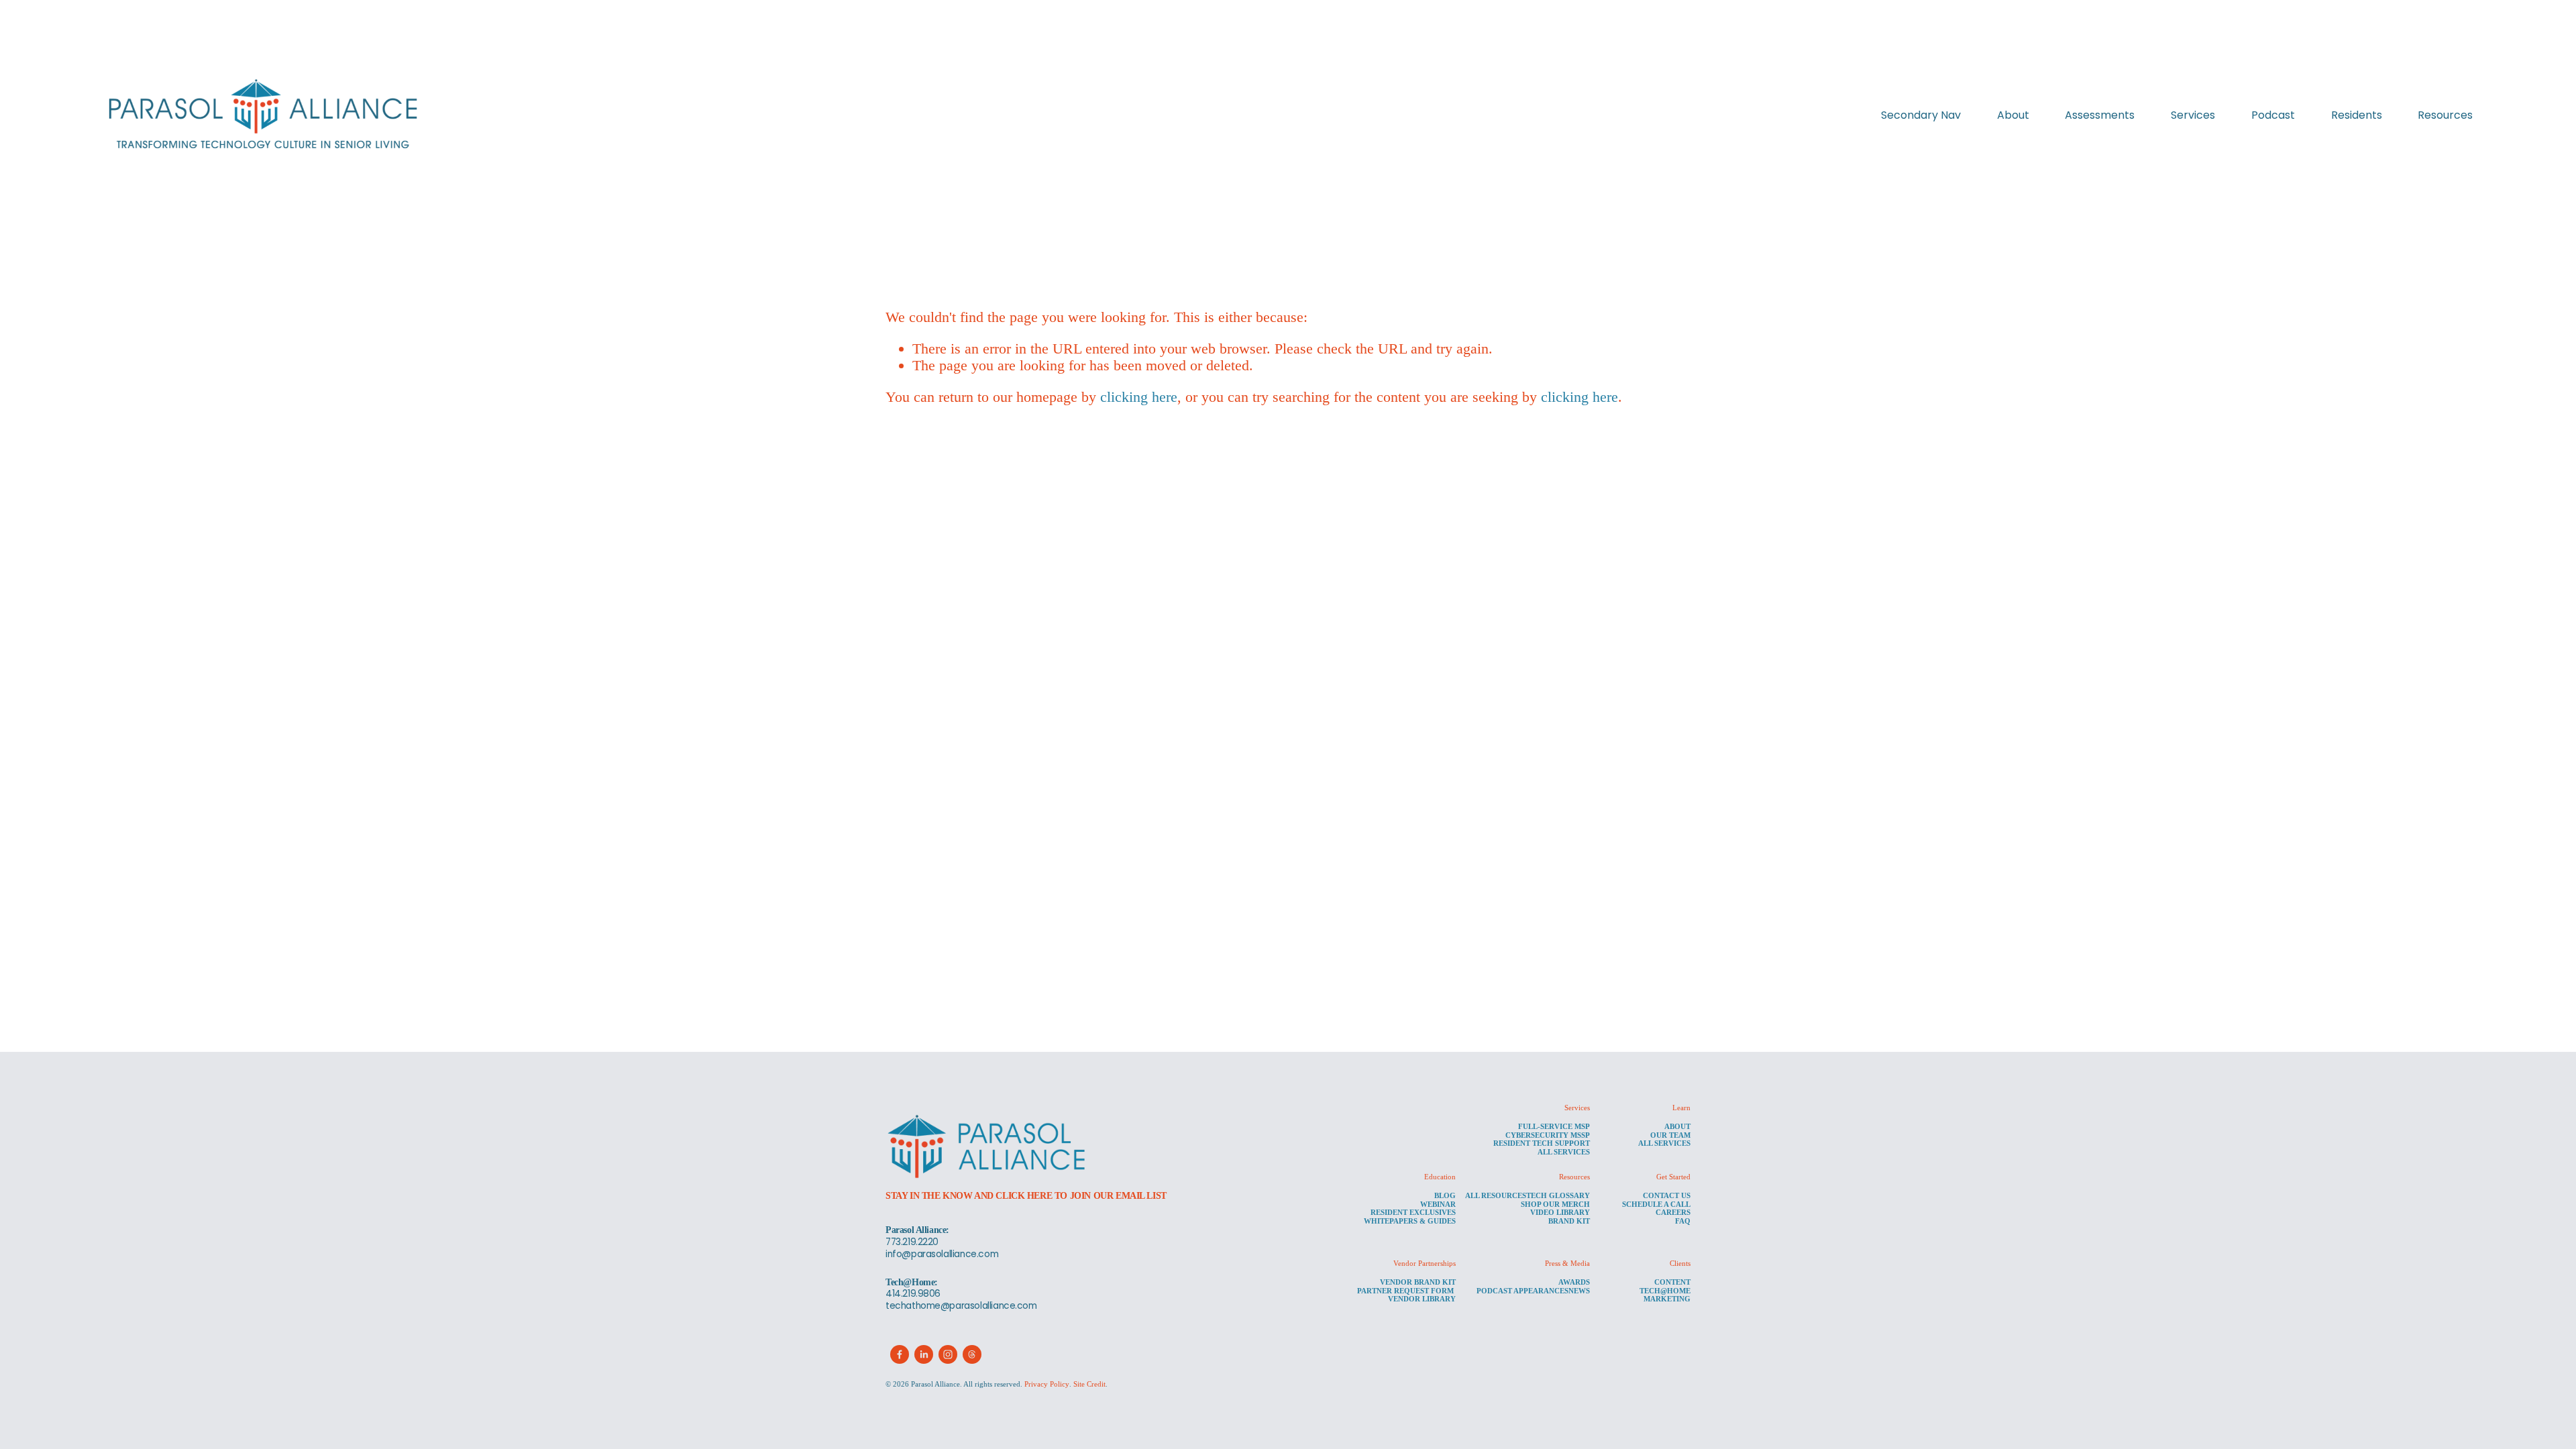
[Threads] (972, 1354)
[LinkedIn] (924, 1354)
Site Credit (1089, 1384)
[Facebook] (900, 1354)
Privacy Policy (1047, 1384)
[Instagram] (948, 1354)
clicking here (1139, 397)
